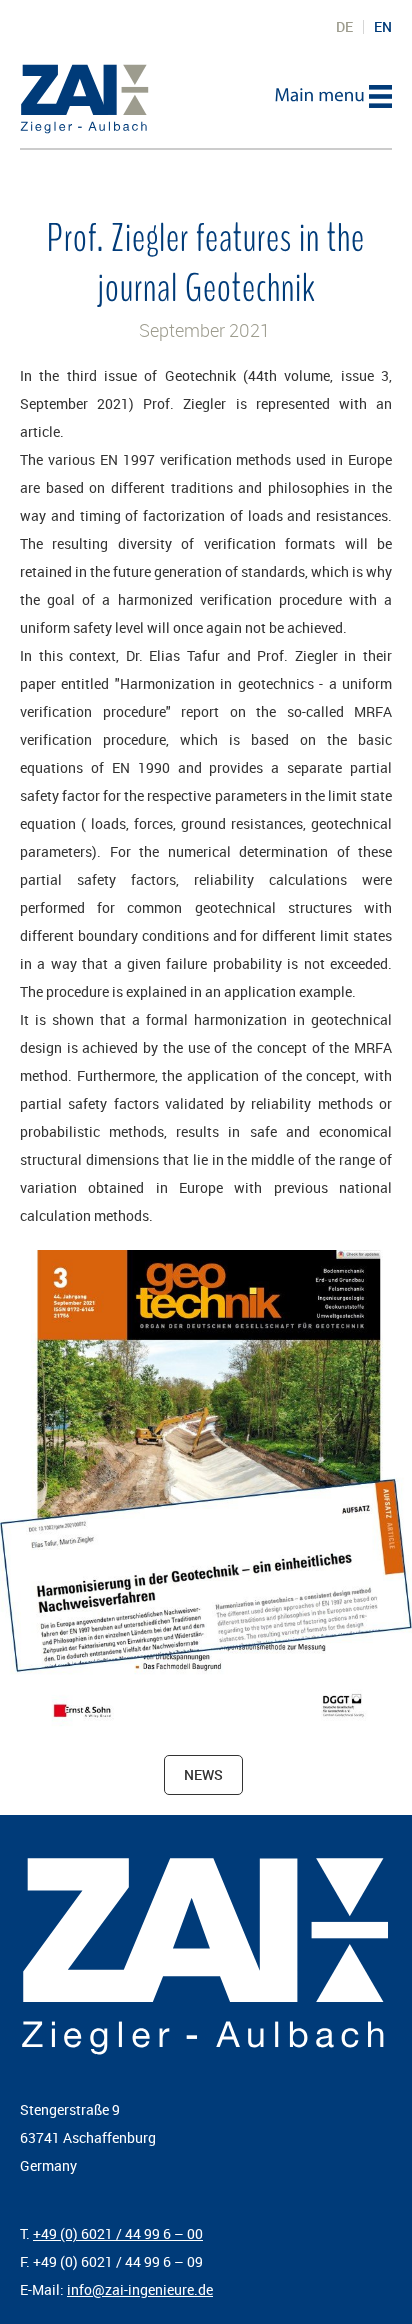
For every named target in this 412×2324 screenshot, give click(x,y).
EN (383, 27)
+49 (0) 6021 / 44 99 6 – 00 (118, 2233)
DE (344, 27)
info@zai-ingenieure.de (140, 2289)
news (203, 1774)
